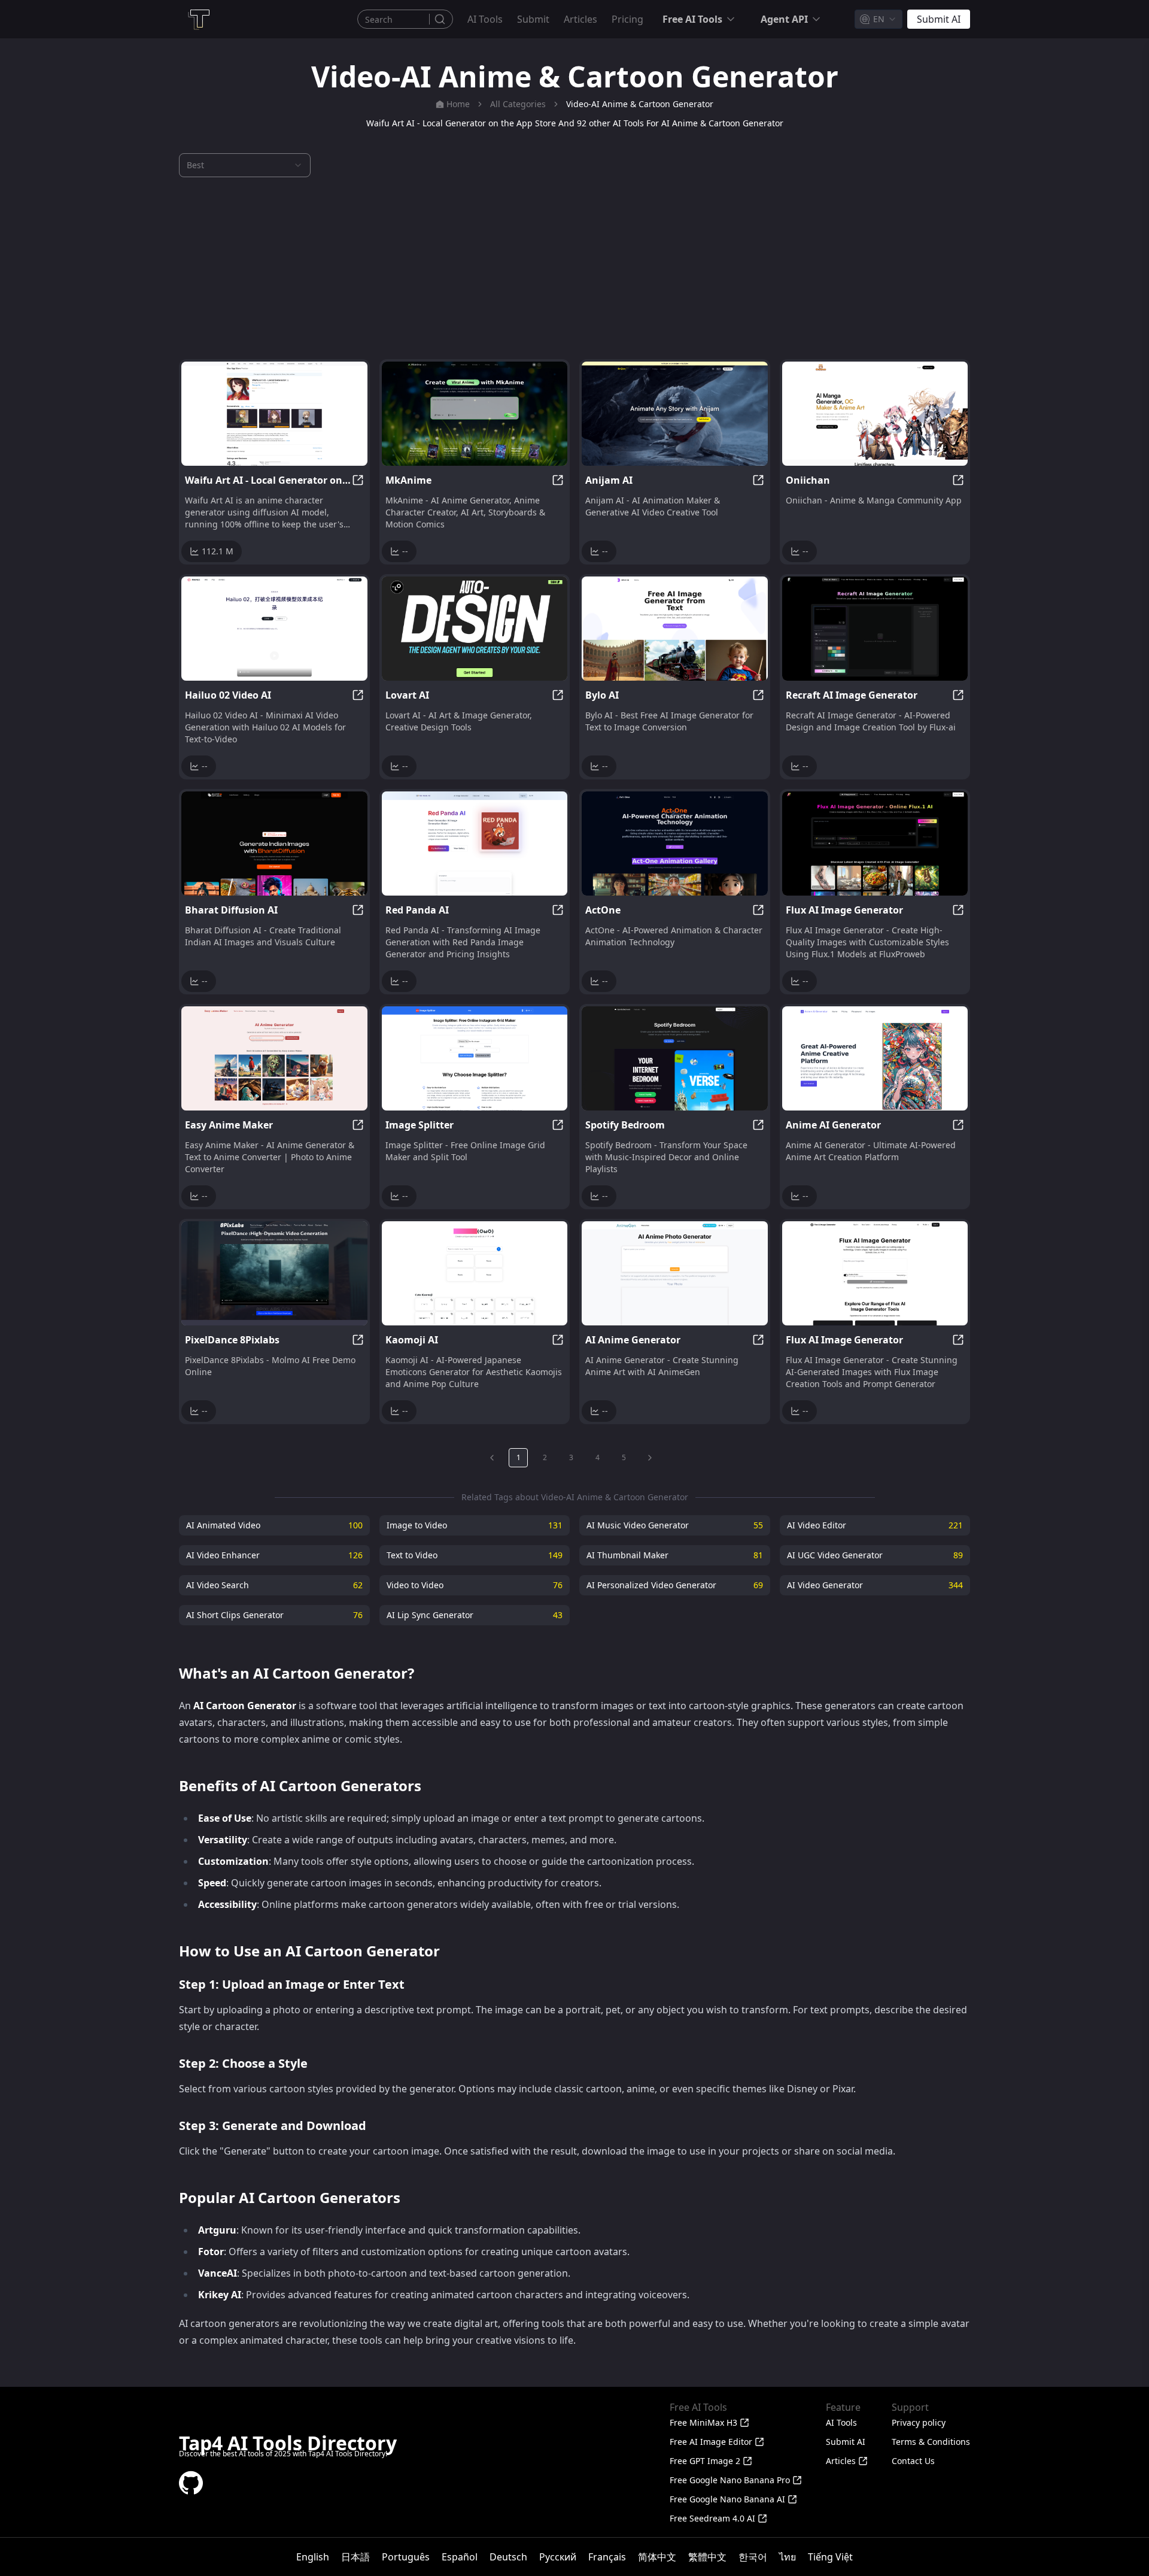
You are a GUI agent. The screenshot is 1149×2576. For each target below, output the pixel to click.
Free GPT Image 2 (705, 2461)
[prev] (492, 1458)
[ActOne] (675, 844)
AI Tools (485, 19)
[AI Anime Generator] (675, 1273)
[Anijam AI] (675, 414)
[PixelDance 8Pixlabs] (274, 1273)
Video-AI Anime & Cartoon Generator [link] (640, 104)
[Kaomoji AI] (475, 1273)
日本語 (355, 2557)
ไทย (788, 2557)
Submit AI (846, 2442)
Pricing (627, 19)
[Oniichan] (875, 414)
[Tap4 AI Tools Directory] (198, 19)
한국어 (753, 2557)
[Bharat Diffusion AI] (274, 844)
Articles (580, 19)
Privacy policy (919, 2422)
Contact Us (913, 2461)
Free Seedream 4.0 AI (712, 2518)
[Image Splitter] (475, 1058)
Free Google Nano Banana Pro (730, 2480)
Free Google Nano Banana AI (727, 2499)
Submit (533, 19)
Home (458, 104)
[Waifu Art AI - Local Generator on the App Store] (274, 414)
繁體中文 (707, 2557)
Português (406, 2557)
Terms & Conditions (931, 2442)
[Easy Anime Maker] (274, 1058)
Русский (558, 2557)
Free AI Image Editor (711, 2442)
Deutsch (508, 2557)
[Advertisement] (574, 268)
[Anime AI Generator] (875, 1058)
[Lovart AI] (475, 629)
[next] (650, 1458)
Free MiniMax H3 (703, 2422)
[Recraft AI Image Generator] (875, 629)
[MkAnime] (475, 414)
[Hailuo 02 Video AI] (274, 629)
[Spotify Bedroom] (675, 1058)
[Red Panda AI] (475, 844)
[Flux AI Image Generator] (875, 844)
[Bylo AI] (675, 629)
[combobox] (879, 19)
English (313, 2557)
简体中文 (657, 2557)
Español (460, 2557)
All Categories (518, 104)
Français (607, 2557)
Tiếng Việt (830, 2557)
